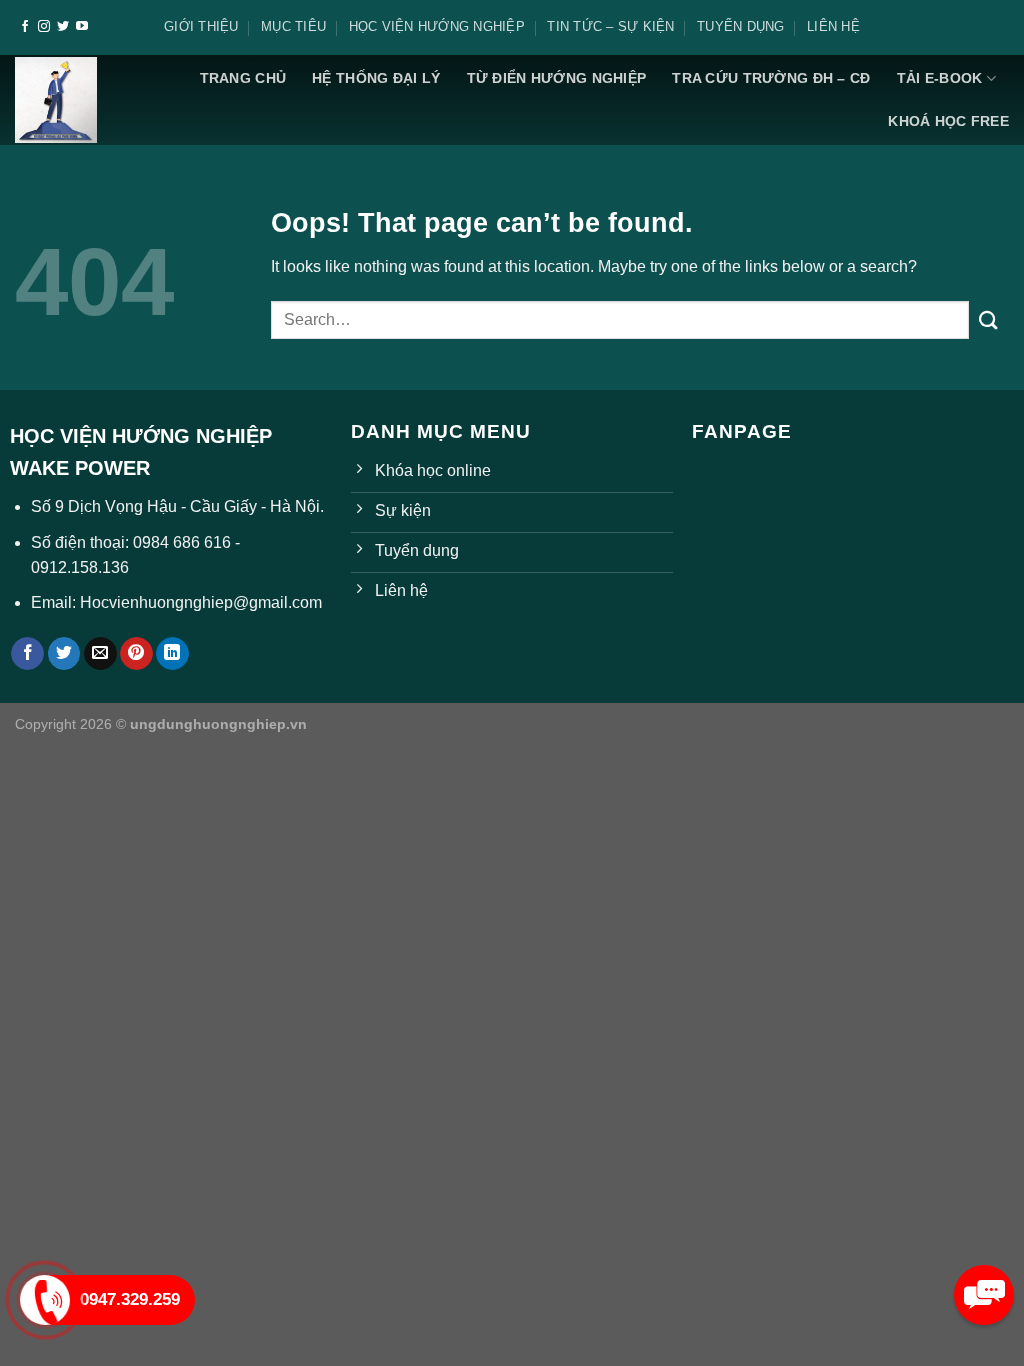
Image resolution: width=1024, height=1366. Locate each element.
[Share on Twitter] (64, 654)
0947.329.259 (130, 1299)
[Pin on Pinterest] (136, 654)
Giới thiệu (201, 26)
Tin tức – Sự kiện (610, 26)
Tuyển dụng (741, 26)
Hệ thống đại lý (376, 78)
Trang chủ (243, 78)
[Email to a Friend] (100, 654)
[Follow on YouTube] (82, 27)
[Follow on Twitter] (63, 27)
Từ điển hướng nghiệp (557, 78)
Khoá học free (948, 121)
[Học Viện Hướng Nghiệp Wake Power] (56, 99)
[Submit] (989, 319)
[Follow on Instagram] (44, 27)
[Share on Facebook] (27, 654)
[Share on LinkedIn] (172, 654)
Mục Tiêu (293, 26)
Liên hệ (833, 26)
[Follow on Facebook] (25, 27)
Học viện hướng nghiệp (437, 26)
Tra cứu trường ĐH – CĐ (771, 78)
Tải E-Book (940, 78)
